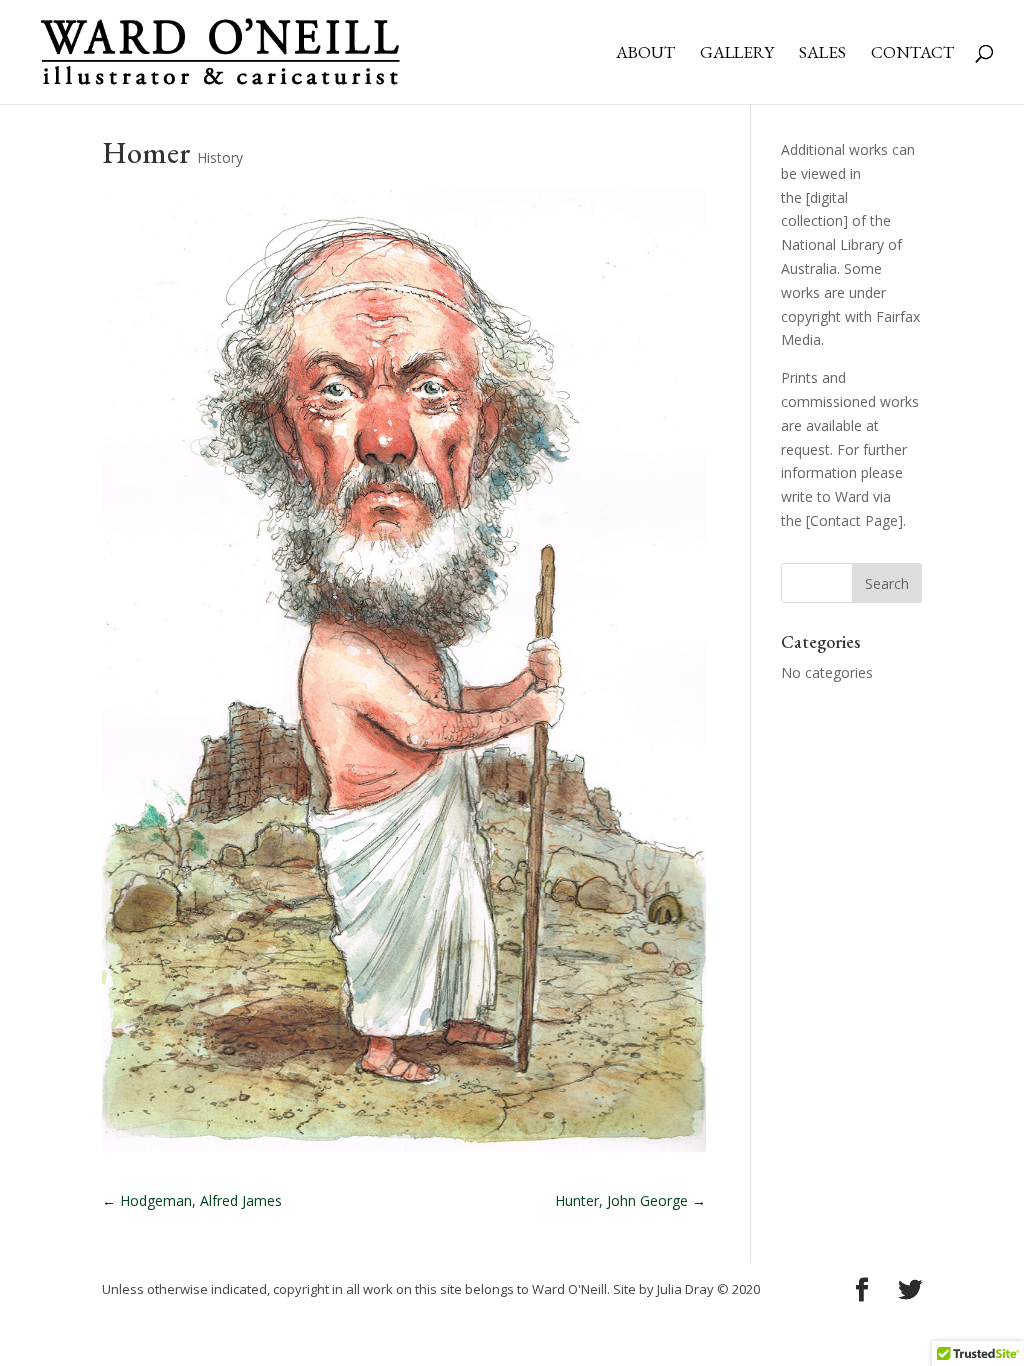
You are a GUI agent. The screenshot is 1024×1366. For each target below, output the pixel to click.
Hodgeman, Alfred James (192, 1200)
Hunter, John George (630, 1200)
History (220, 157)
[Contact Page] (854, 520)
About (645, 54)
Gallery (737, 54)
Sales (822, 54)
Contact (912, 54)
